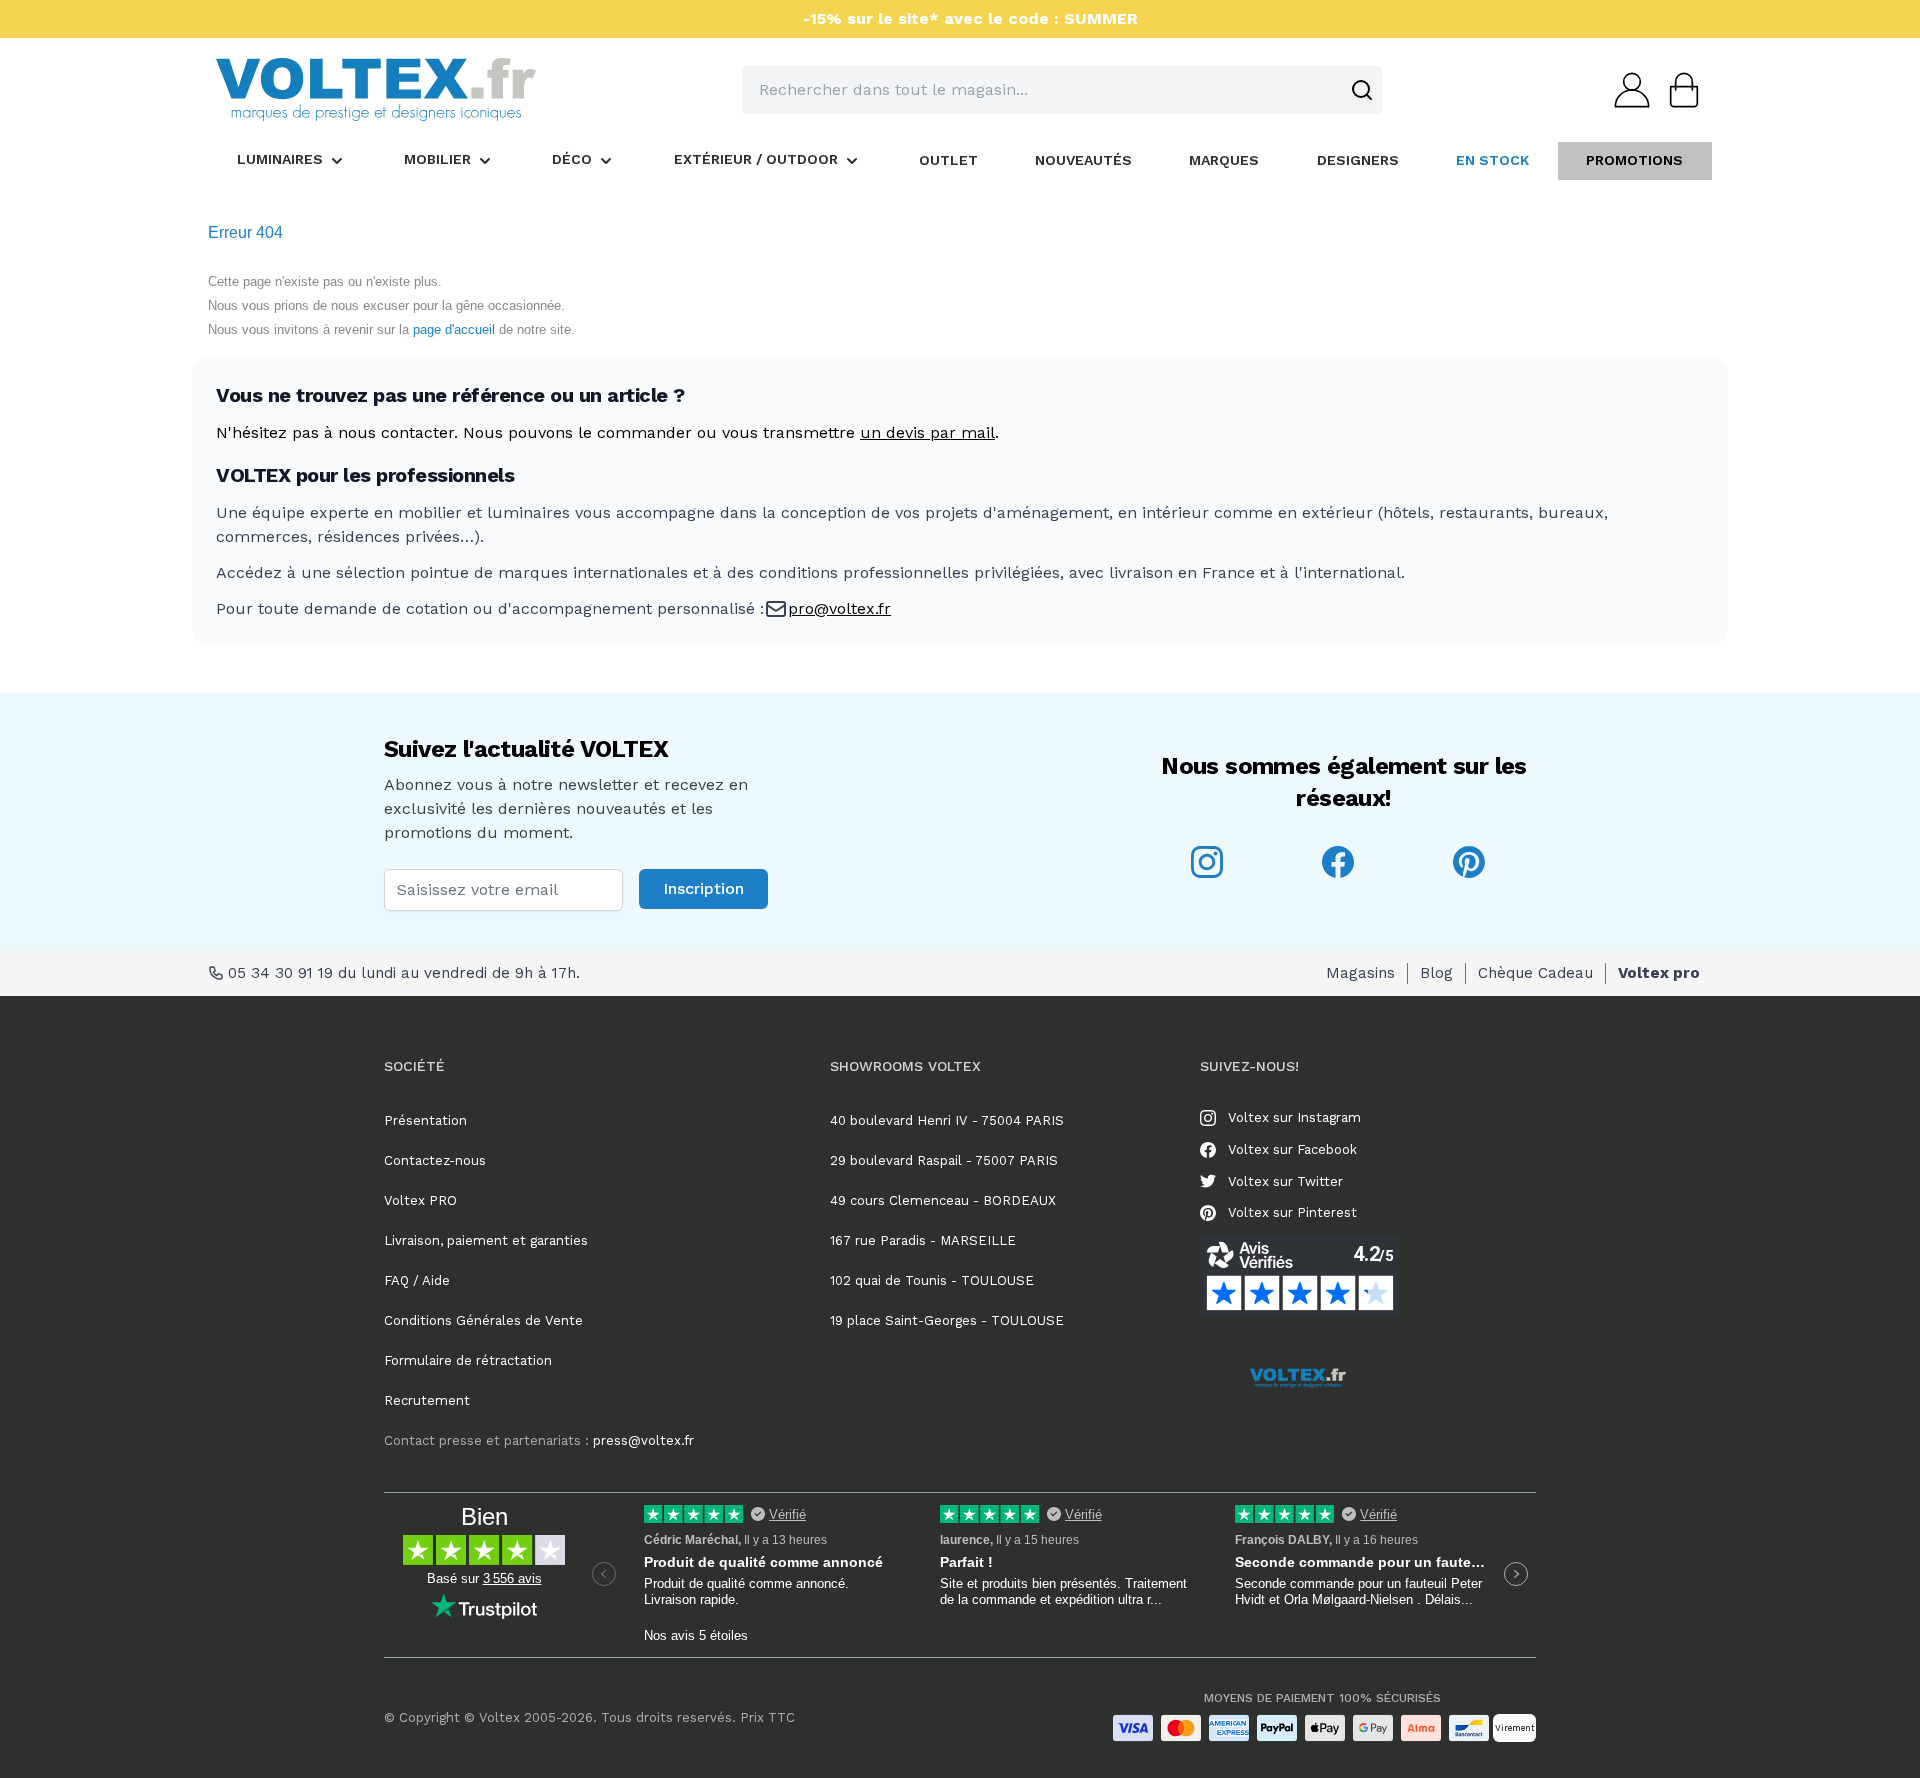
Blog (1436, 973)
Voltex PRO (420, 1200)
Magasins (1360, 973)
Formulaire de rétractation (468, 1360)
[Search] (1362, 90)
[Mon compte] (1626, 90)
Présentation (425, 1120)
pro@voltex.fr (839, 608)
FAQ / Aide (417, 1280)
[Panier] (1678, 90)
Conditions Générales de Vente (483, 1320)
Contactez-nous (435, 1160)
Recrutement (427, 1400)
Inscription (703, 888)
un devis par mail (927, 432)
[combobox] (1062, 90)
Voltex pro (1659, 973)
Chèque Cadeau (1535, 973)
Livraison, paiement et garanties (486, 1240)
